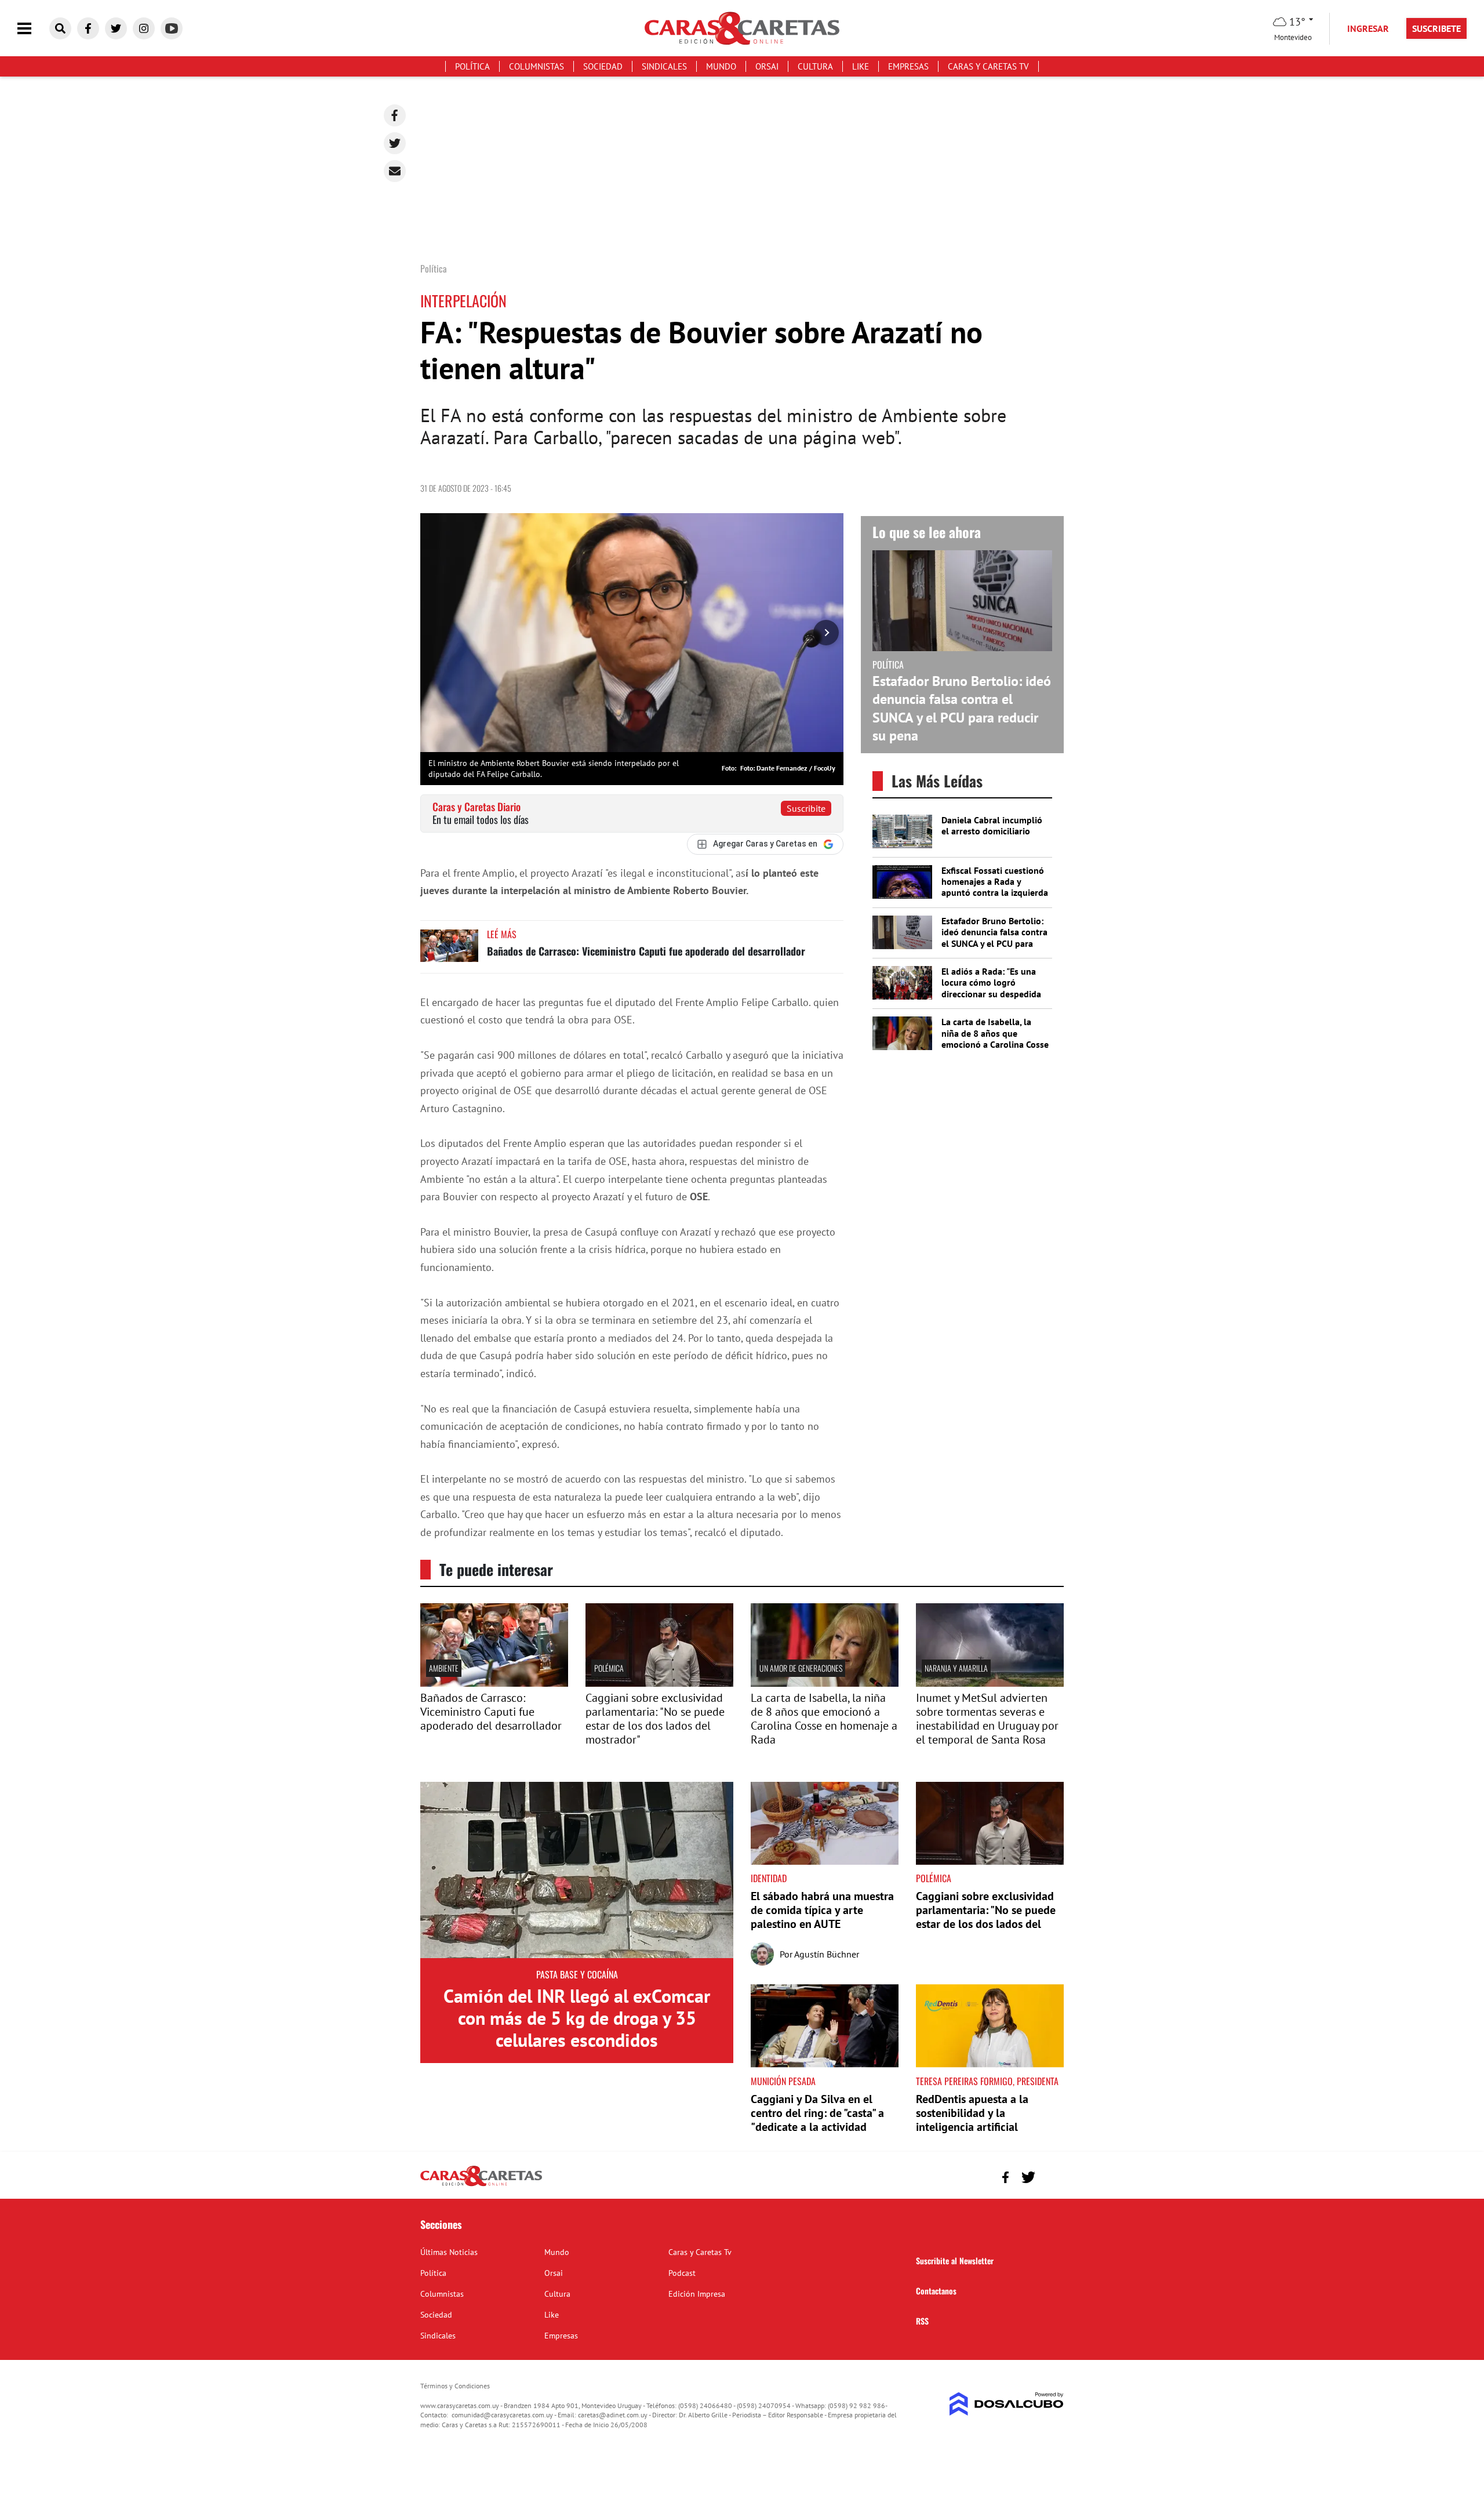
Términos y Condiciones (455, 2386)
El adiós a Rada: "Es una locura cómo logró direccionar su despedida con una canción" (991, 988)
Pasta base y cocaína (577, 1974)
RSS (922, 2321)
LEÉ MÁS (502, 934)
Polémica (609, 1668)
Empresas (908, 66)
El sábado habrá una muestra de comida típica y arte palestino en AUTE (822, 1910)
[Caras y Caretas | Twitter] (116, 28)
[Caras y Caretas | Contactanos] (1051, 2176)
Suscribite (806, 808)
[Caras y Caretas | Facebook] (88, 28)
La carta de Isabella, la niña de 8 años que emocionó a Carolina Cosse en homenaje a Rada (995, 1038)
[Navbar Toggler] (33, 29)
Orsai (767, 66)
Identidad (769, 1878)
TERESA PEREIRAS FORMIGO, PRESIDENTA (987, 2081)
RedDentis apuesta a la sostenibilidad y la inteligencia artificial (972, 2113)
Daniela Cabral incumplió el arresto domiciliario (992, 825)
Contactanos (936, 2291)
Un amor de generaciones (801, 1668)
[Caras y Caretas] (481, 2185)
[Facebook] (395, 115)
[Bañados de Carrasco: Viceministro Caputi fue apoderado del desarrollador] (449, 951)
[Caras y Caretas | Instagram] (144, 28)
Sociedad (603, 66)
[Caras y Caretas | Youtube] (172, 28)
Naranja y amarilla (956, 1668)
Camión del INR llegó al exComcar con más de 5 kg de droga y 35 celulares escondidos (577, 2018)
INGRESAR (1368, 28)
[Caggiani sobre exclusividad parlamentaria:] (659, 1683)
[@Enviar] (395, 171)
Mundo (721, 66)
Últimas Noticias (449, 2252)
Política (472, 66)
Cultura (815, 66)
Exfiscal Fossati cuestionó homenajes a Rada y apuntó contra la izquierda (995, 881)
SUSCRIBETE (1436, 28)
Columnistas (537, 66)
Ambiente (444, 1668)
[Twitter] (395, 143)
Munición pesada (783, 2081)
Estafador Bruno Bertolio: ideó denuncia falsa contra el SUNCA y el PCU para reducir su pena (962, 708)
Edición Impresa (697, 2294)
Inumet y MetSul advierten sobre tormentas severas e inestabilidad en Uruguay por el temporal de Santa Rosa (987, 1719)
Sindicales (664, 66)
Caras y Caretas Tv (988, 66)
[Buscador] (60, 28)
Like (861, 66)
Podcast (682, 2273)
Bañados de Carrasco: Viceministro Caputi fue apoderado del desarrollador (646, 951)
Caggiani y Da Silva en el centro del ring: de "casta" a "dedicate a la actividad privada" (817, 2120)
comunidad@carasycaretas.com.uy (502, 2415)
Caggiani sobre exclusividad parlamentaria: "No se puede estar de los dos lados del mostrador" (655, 1719)
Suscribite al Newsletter (955, 2260)
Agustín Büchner (827, 1954)
